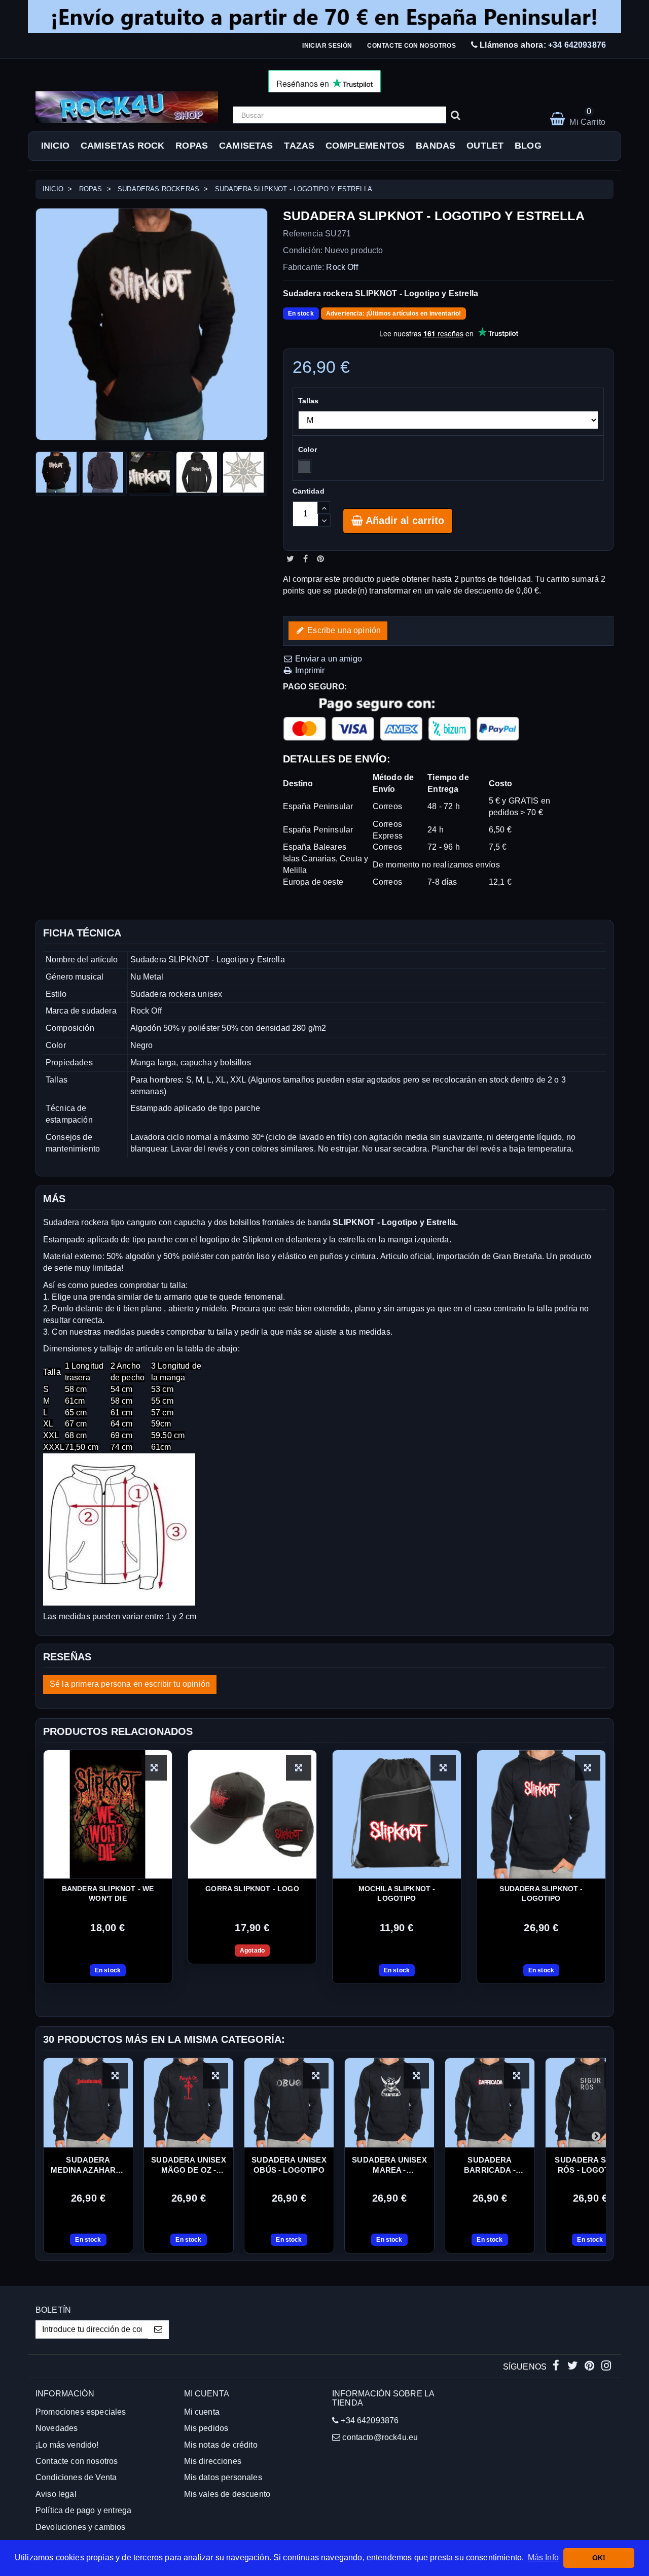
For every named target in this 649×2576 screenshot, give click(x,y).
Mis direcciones (213, 2461)
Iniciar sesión (327, 46)
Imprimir (309, 670)
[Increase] (324, 508)
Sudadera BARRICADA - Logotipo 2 (490, 2166)
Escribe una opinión (343, 630)
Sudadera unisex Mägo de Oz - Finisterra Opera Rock (188, 2166)
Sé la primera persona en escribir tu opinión (130, 1684)
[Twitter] (574, 2367)
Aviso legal (56, 2494)
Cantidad (309, 491)
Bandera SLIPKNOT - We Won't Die (108, 1893)
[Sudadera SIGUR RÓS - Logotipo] (590, 2103)
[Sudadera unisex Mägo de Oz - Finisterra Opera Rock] (189, 2103)
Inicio (55, 146)
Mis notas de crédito (221, 2445)
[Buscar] (456, 115)
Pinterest (320, 559)
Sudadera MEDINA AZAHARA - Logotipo (88, 2166)
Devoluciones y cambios (81, 2527)
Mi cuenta (202, 2412)
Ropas (192, 146)
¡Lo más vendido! (67, 2445)
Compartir (305, 559)
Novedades (57, 2428)
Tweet (290, 559)
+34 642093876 (577, 45)
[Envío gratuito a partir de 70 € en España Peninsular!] (324, 16)
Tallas (310, 401)
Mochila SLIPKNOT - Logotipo (397, 1893)
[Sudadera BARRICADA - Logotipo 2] (490, 2103)
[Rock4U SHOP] (127, 107)
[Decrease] (324, 520)
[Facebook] (557, 2367)
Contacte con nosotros (411, 46)
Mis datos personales (223, 2477)
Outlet (485, 146)
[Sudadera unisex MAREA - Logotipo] (389, 2103)
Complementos (365, 146)
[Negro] (305, 466)
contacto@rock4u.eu (380, 2437)
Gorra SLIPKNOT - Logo (252, 1889)
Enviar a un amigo (328, 659)
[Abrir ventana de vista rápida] (154, 1768)
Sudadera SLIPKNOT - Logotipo (541, 1893)
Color (309, 449)
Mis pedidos (206, 2428)
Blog (528, 146)
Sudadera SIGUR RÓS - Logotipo (590, 2165)
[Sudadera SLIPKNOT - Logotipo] (541, 1814)
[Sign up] (158, 2330)
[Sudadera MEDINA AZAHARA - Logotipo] (88, 2103)
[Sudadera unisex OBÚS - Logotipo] (289, 2103)
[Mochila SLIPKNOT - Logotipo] (397, 1814)
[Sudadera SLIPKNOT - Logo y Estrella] (58, 474)
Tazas (299, 146)
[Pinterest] (590, 2367)
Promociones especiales (81, 2412)
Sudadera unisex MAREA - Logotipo (389, 2166)
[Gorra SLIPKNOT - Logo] (252, 1814)
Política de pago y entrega (83, 2510)
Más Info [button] (543, 2557)
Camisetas (246, 146)
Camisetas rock (122, 146)
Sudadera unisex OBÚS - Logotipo (289, 2165)
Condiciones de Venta (76, 2477)
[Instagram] (606, 2367)
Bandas (436, 146)
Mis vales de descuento (227, 2494)
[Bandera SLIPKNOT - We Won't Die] (108, 1814)
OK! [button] (599, 2558)
